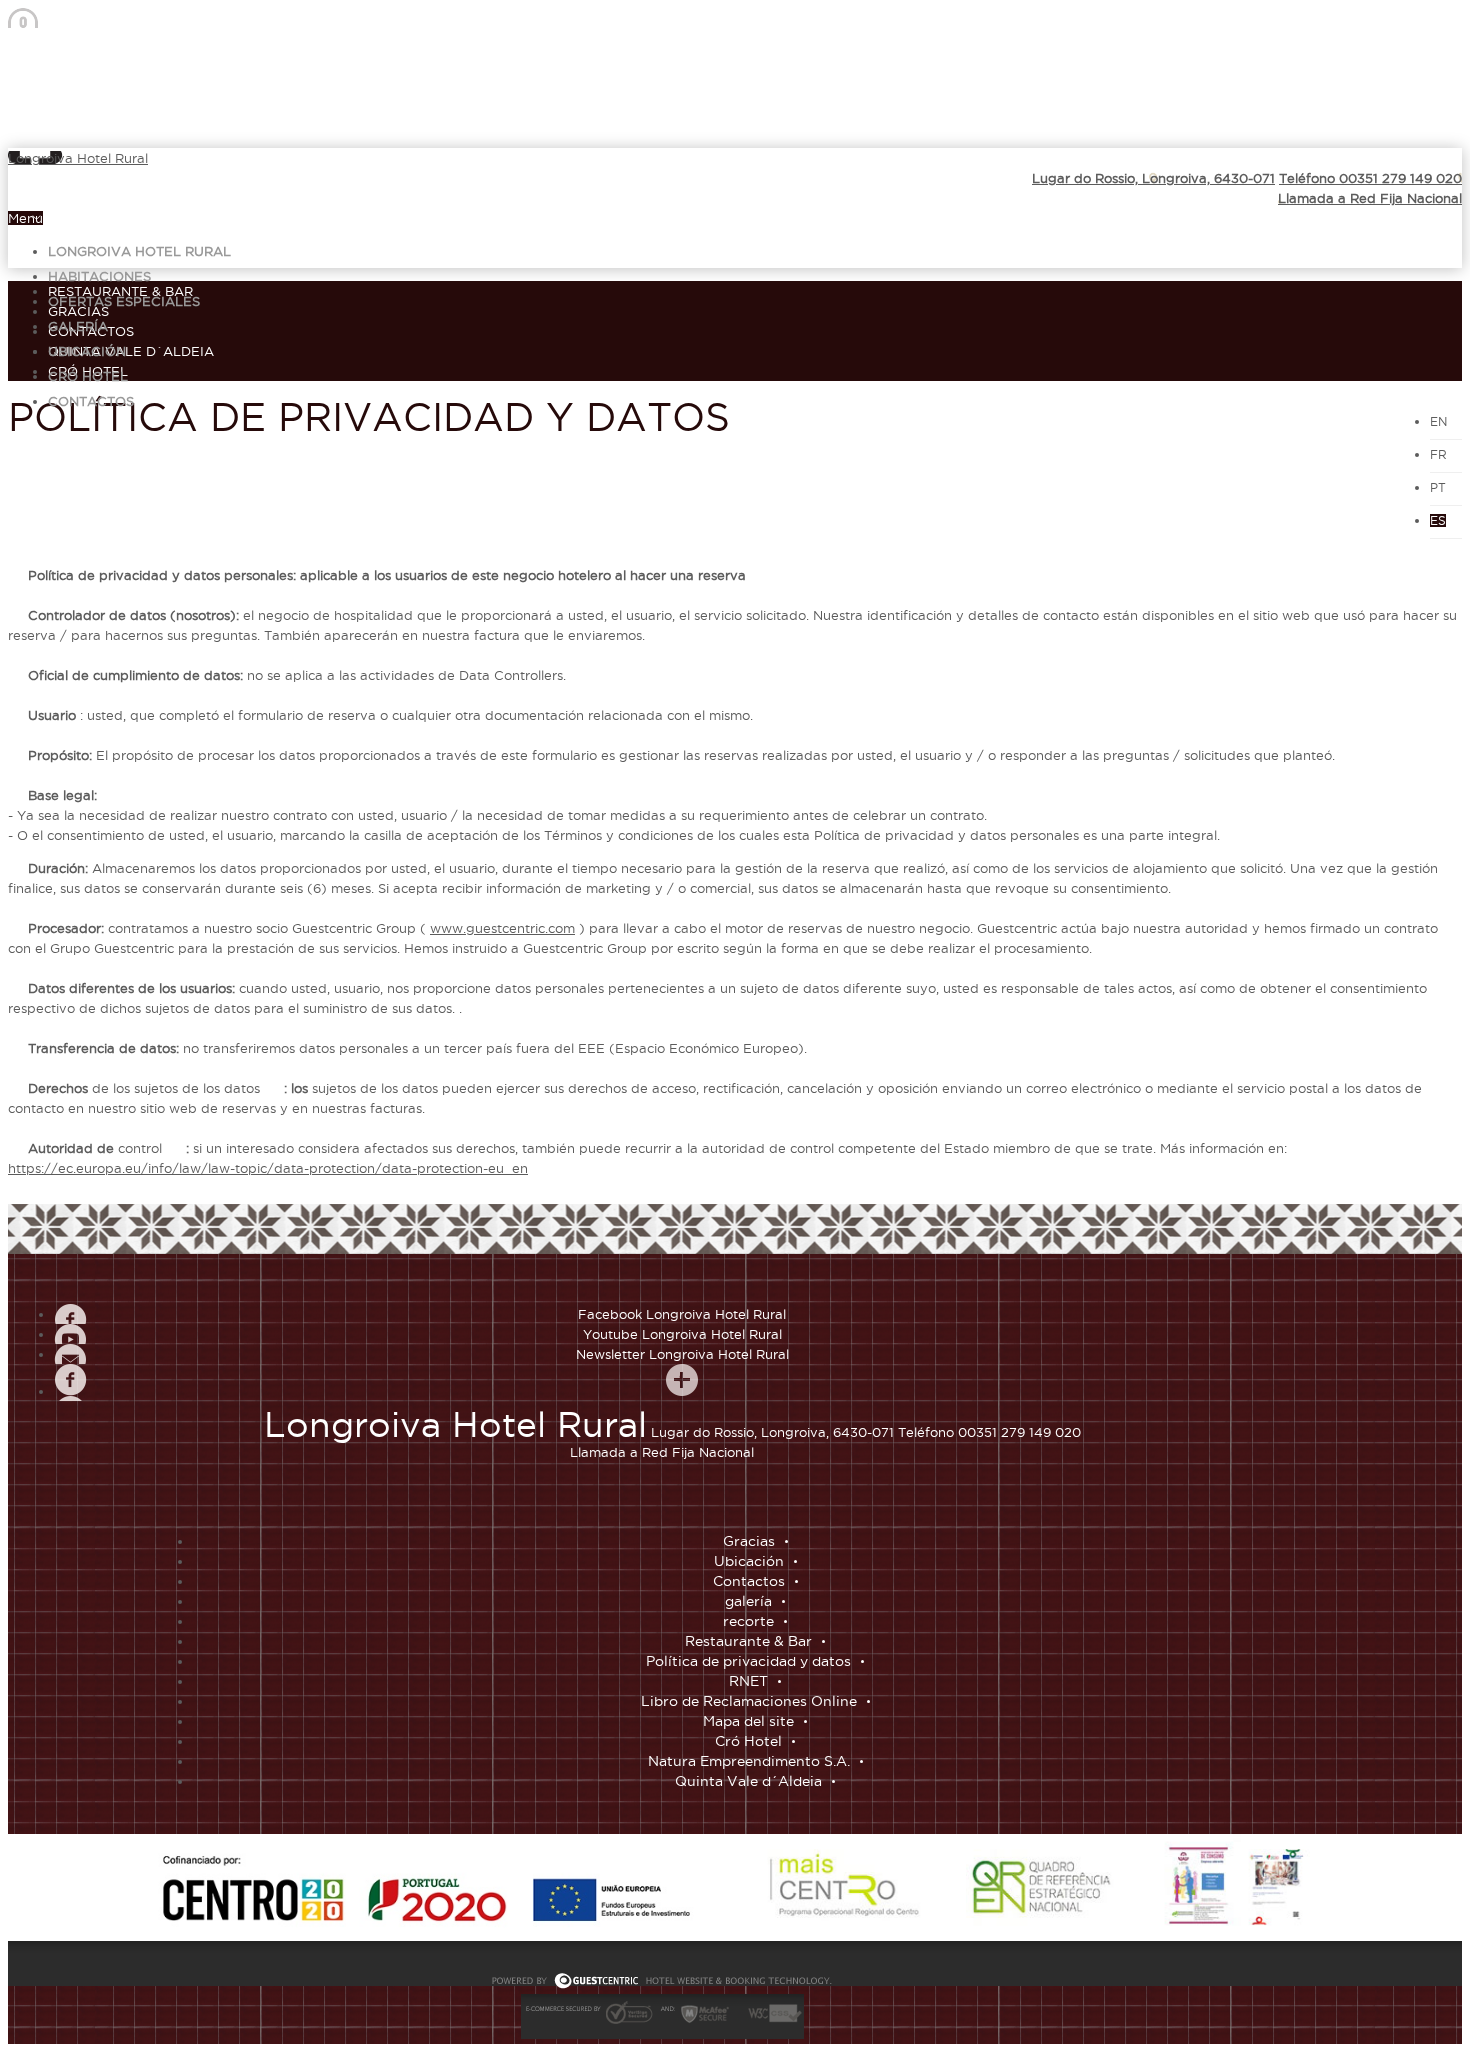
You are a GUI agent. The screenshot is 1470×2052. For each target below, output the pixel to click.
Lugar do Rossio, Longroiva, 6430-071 (1153, 178)
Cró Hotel (88, 376)
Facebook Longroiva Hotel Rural (682, 1314)
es (1438, 520)
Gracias (749, 1541)
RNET (748, 1681)
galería (78, 326)
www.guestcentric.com (502, 928)
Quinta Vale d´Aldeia (131, 351)
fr (1438, 454)
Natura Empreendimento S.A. (749, 1761)
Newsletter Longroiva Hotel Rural (682, 1354)
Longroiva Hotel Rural (78, 158)
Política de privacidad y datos (748, 1661)
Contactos (91, 401)
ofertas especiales (124, 301)
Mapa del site (748, 1721)
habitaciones (99, 276)
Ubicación (87, 351)
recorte (748, 1621)
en (1438, 421)
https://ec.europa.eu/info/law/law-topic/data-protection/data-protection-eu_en (268, 1168)
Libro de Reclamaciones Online (749, 1701)
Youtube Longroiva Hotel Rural (682, 1334)
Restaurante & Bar (120, 291)
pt (1438, 487)
